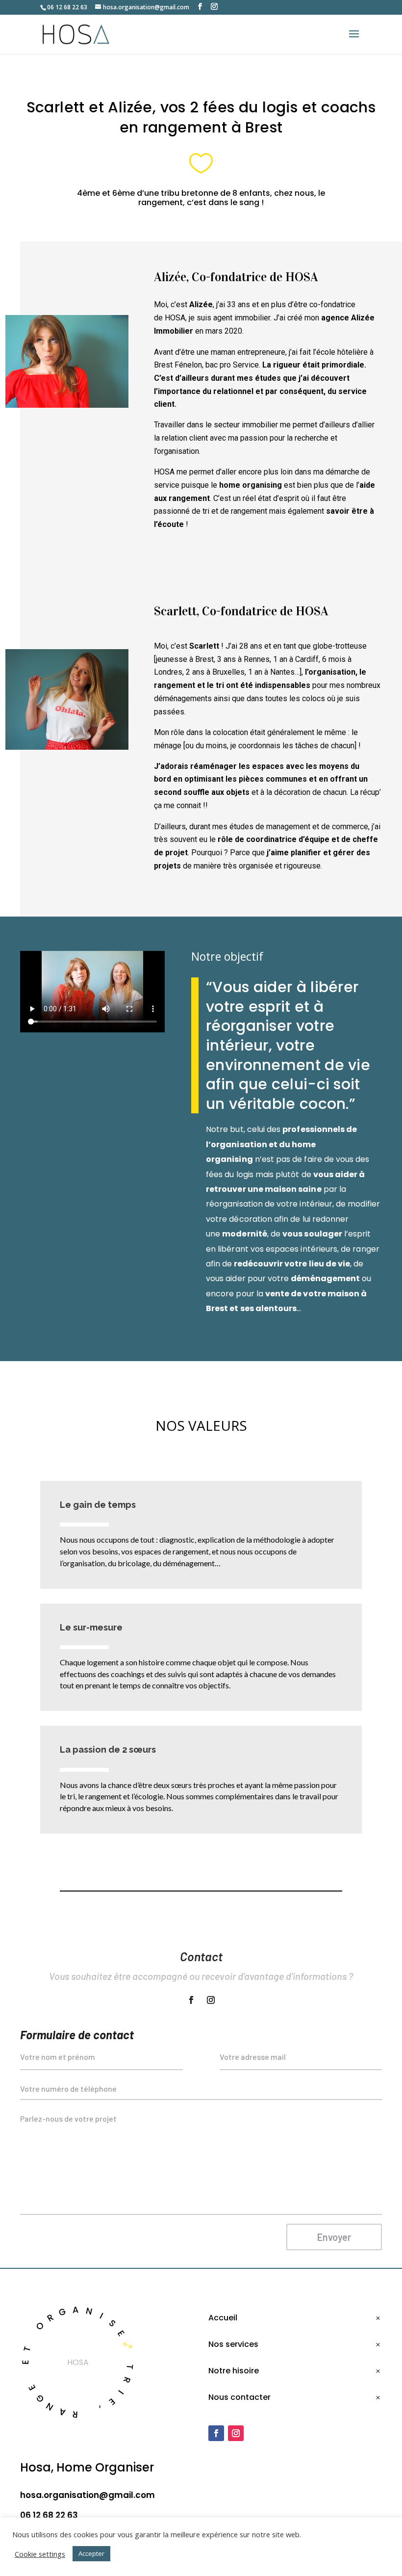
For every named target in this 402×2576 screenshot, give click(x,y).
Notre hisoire (234, 2371)
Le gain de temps (98, 1505)
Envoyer (334, 2237)
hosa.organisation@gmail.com (88, 2495)
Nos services (233, 2344)
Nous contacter (239, 2397)
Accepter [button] (91, 2553)
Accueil (223, 2318)
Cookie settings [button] (40, 2554)
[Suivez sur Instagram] (211, 2000)
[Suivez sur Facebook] (191, 2000)
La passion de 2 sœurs (108, 1749)
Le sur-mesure (91, 1627)
